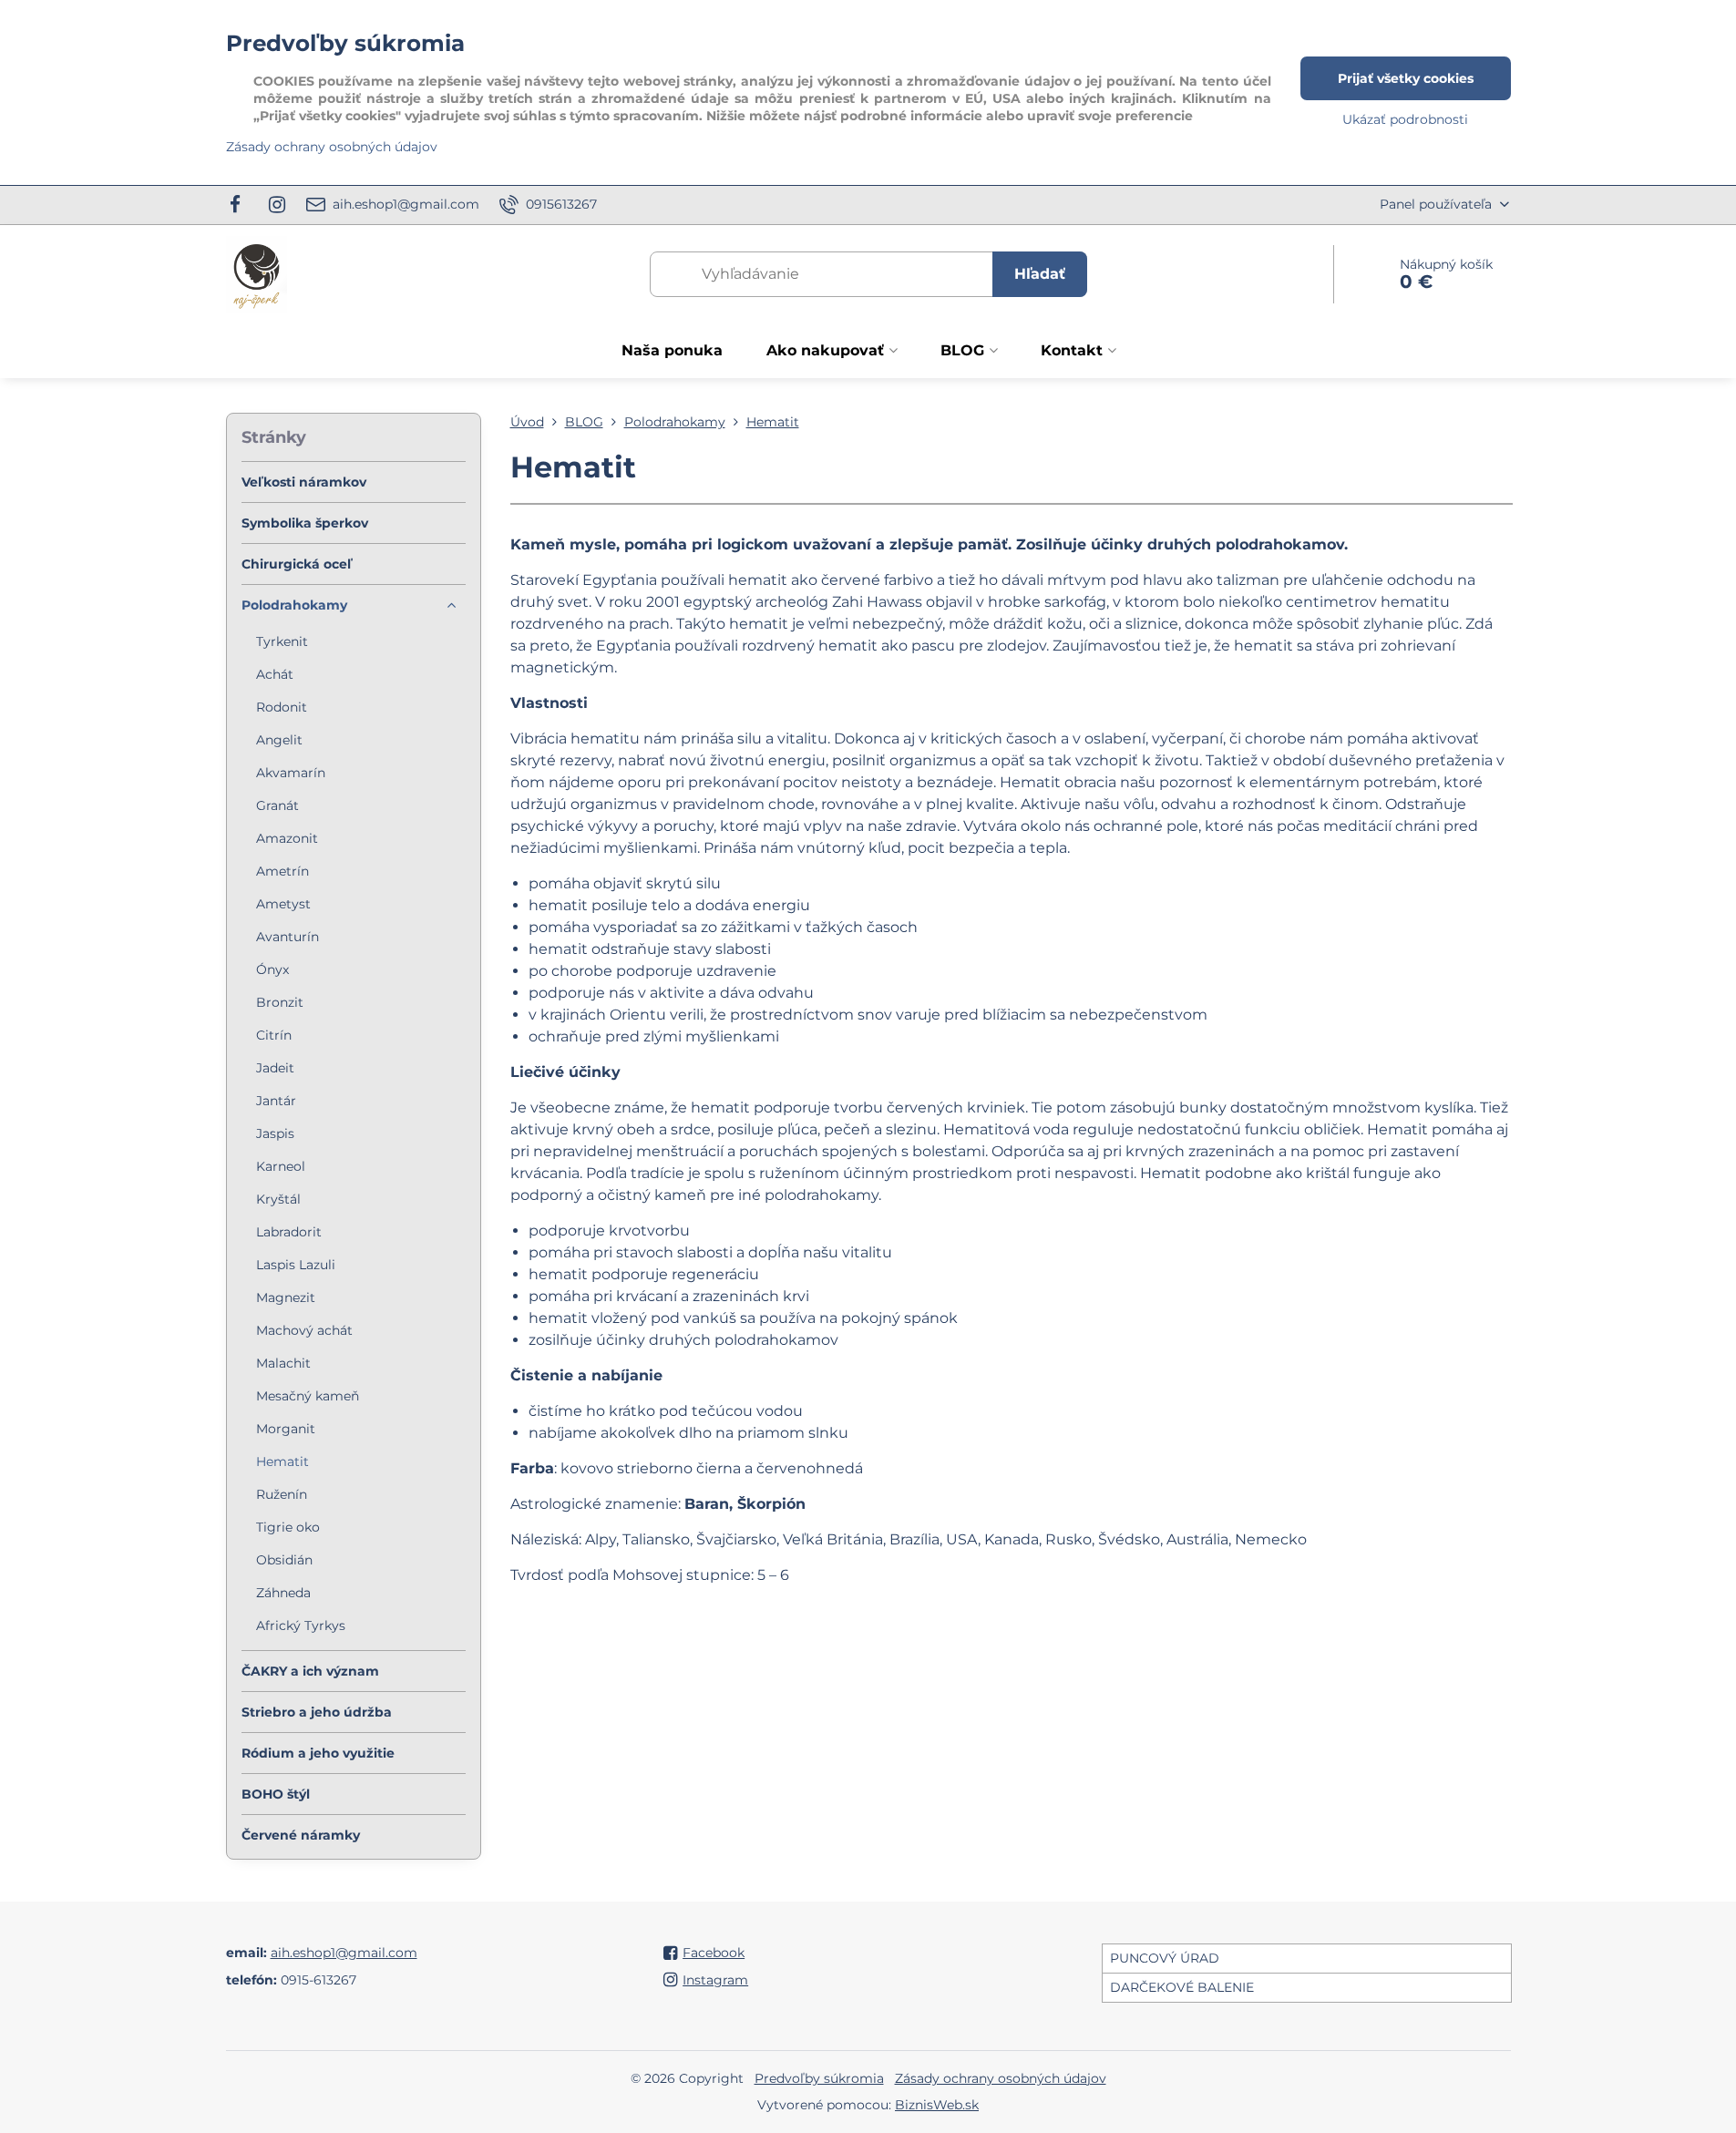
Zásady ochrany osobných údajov (1001, 2078)
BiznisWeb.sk (937, 2105)
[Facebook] (241, 205)
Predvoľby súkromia (819, 2078)
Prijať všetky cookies (1406, 78)
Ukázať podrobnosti (1405, 119)
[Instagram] (277, 205)
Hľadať (1040, 274)
